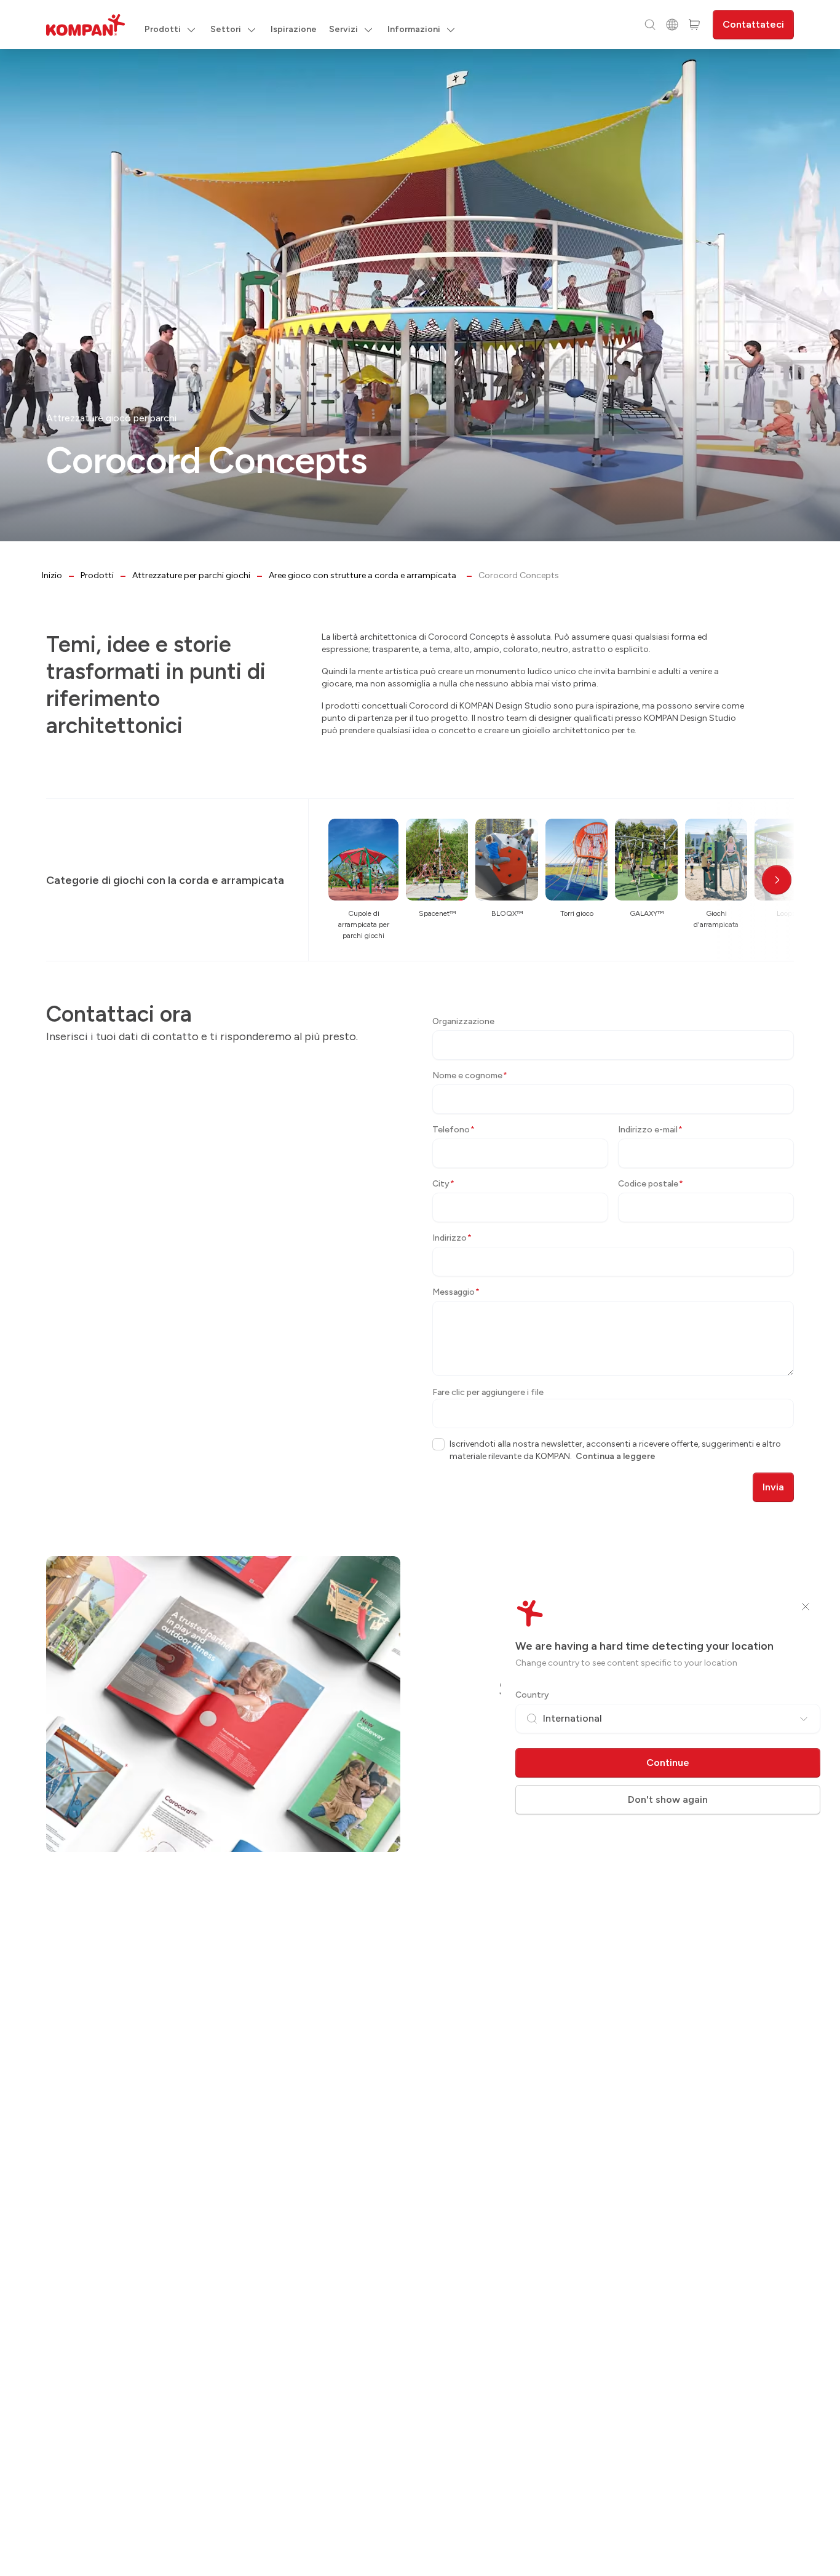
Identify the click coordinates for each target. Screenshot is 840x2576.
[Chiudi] (806, 1607)
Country (532, 1695)
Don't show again (668, 1799)
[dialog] (420, 1288)
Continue (668, 1763)
